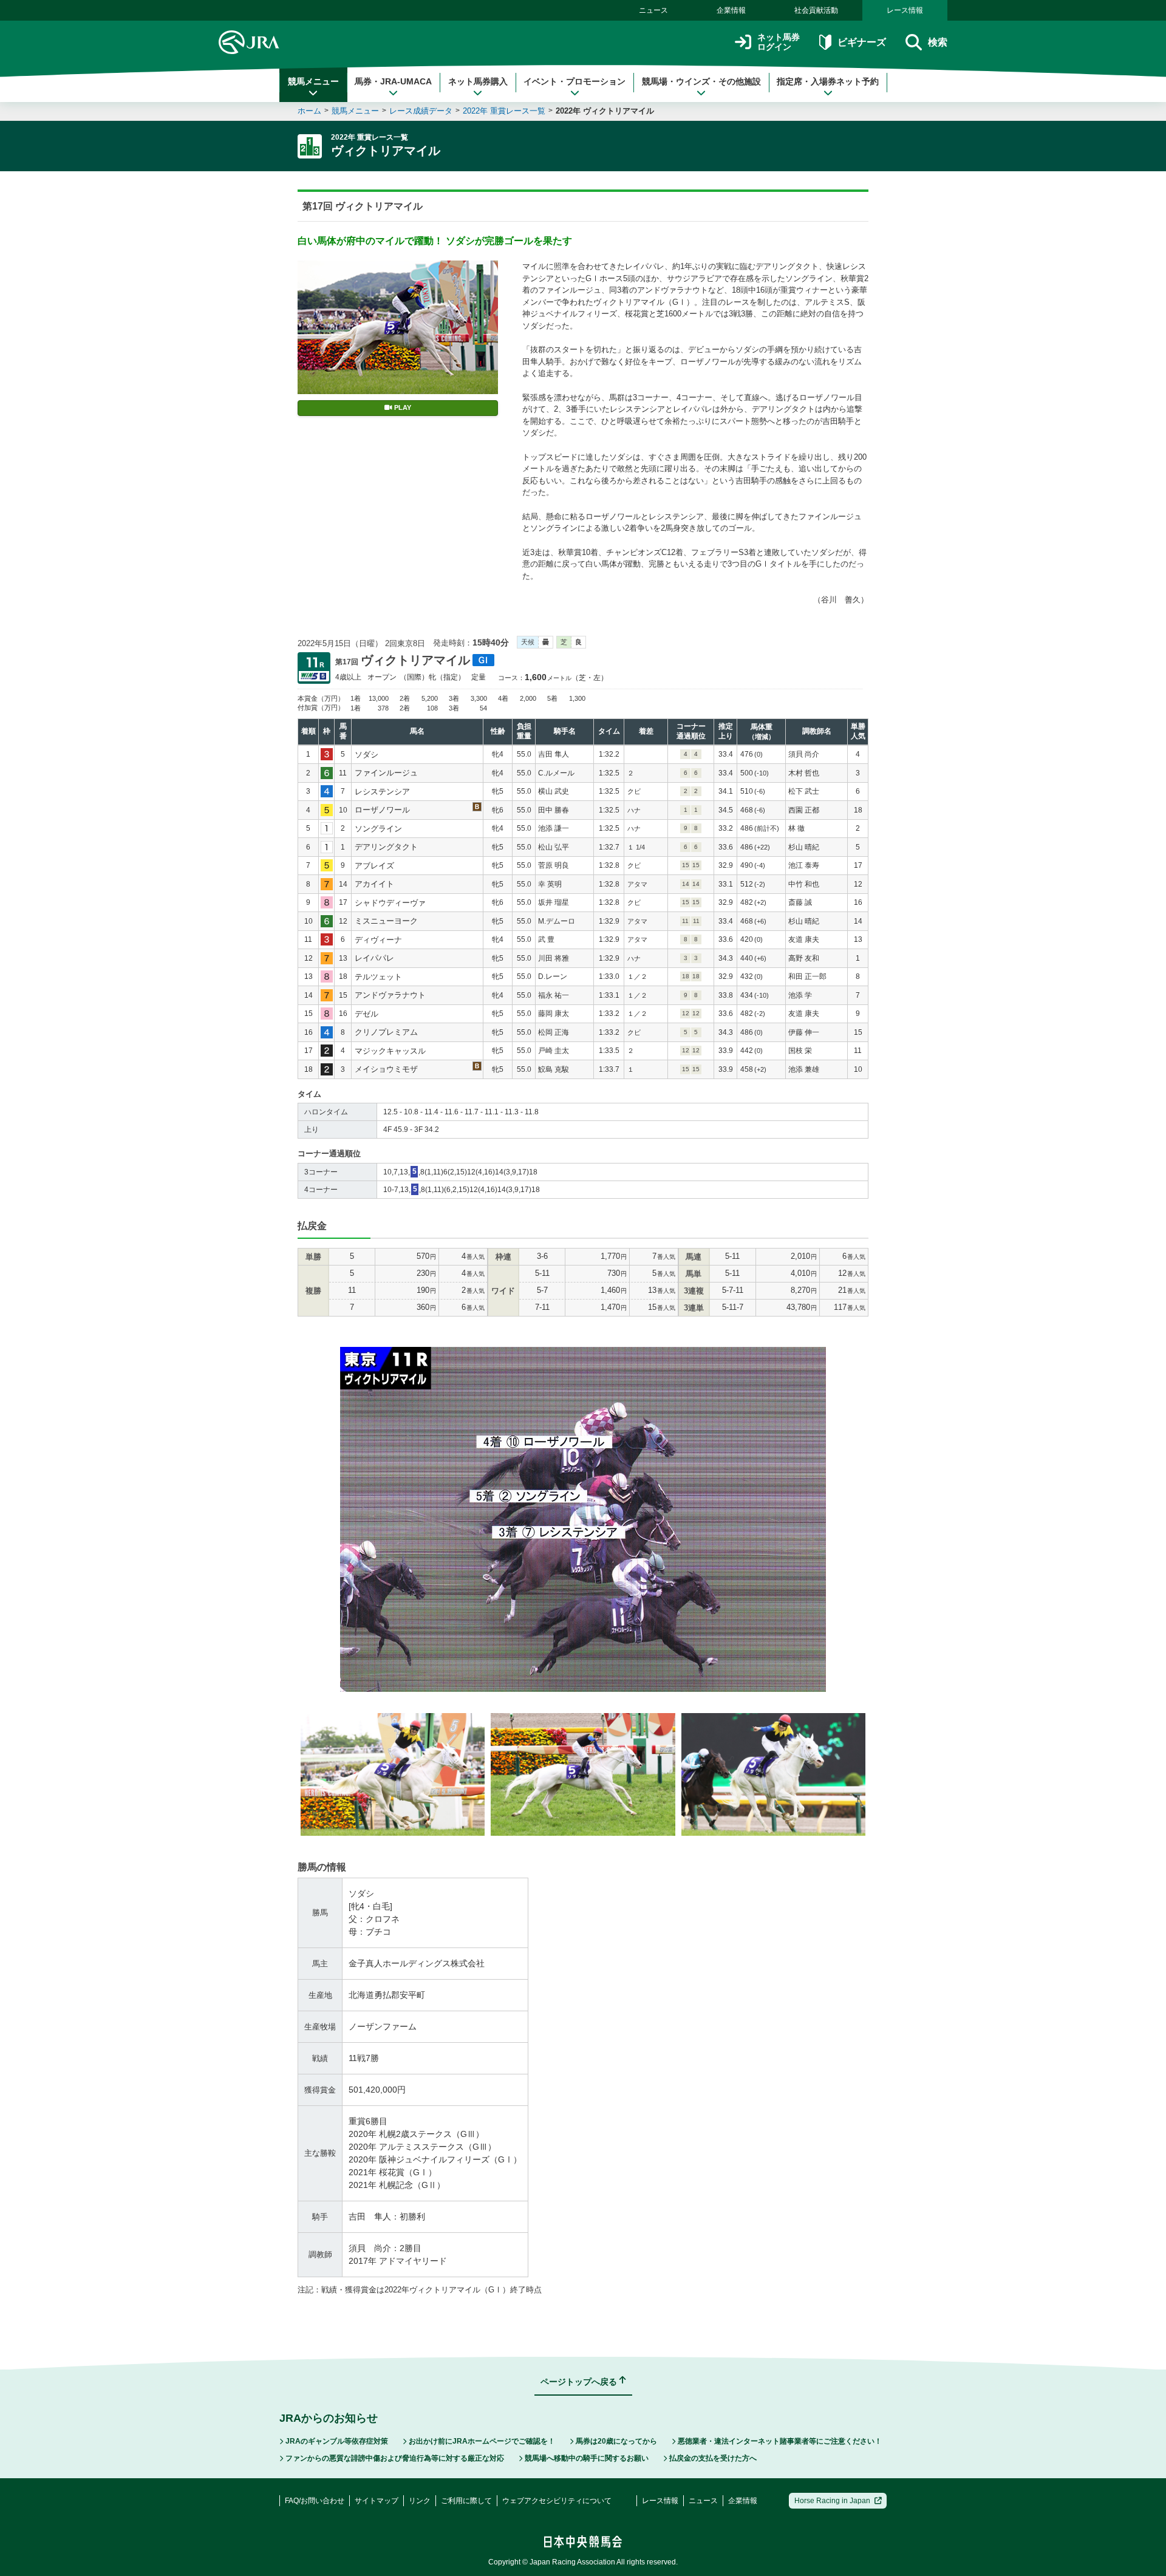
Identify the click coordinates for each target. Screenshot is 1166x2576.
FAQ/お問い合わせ (315, 2501)
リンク (420, 2501)
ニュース (653, 10)
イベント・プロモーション (574, 81)
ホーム (309, 111)
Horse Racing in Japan (832, 2501)
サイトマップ (377, 2501)
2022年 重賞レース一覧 (504, 111)
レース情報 (905, 10)
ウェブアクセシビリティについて (557, 2501)
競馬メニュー (313, 81)
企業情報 (731, 10)
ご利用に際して (466, 2501)
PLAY (403, 407)
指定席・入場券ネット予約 (828, 81)
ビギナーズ (861, 42)
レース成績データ (421, 111)
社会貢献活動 (816, 10)
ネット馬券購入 (478, 81)
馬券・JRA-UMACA (393, 81)
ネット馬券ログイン (779, 42)
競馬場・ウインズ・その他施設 (701, 81)
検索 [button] (938, 42)
